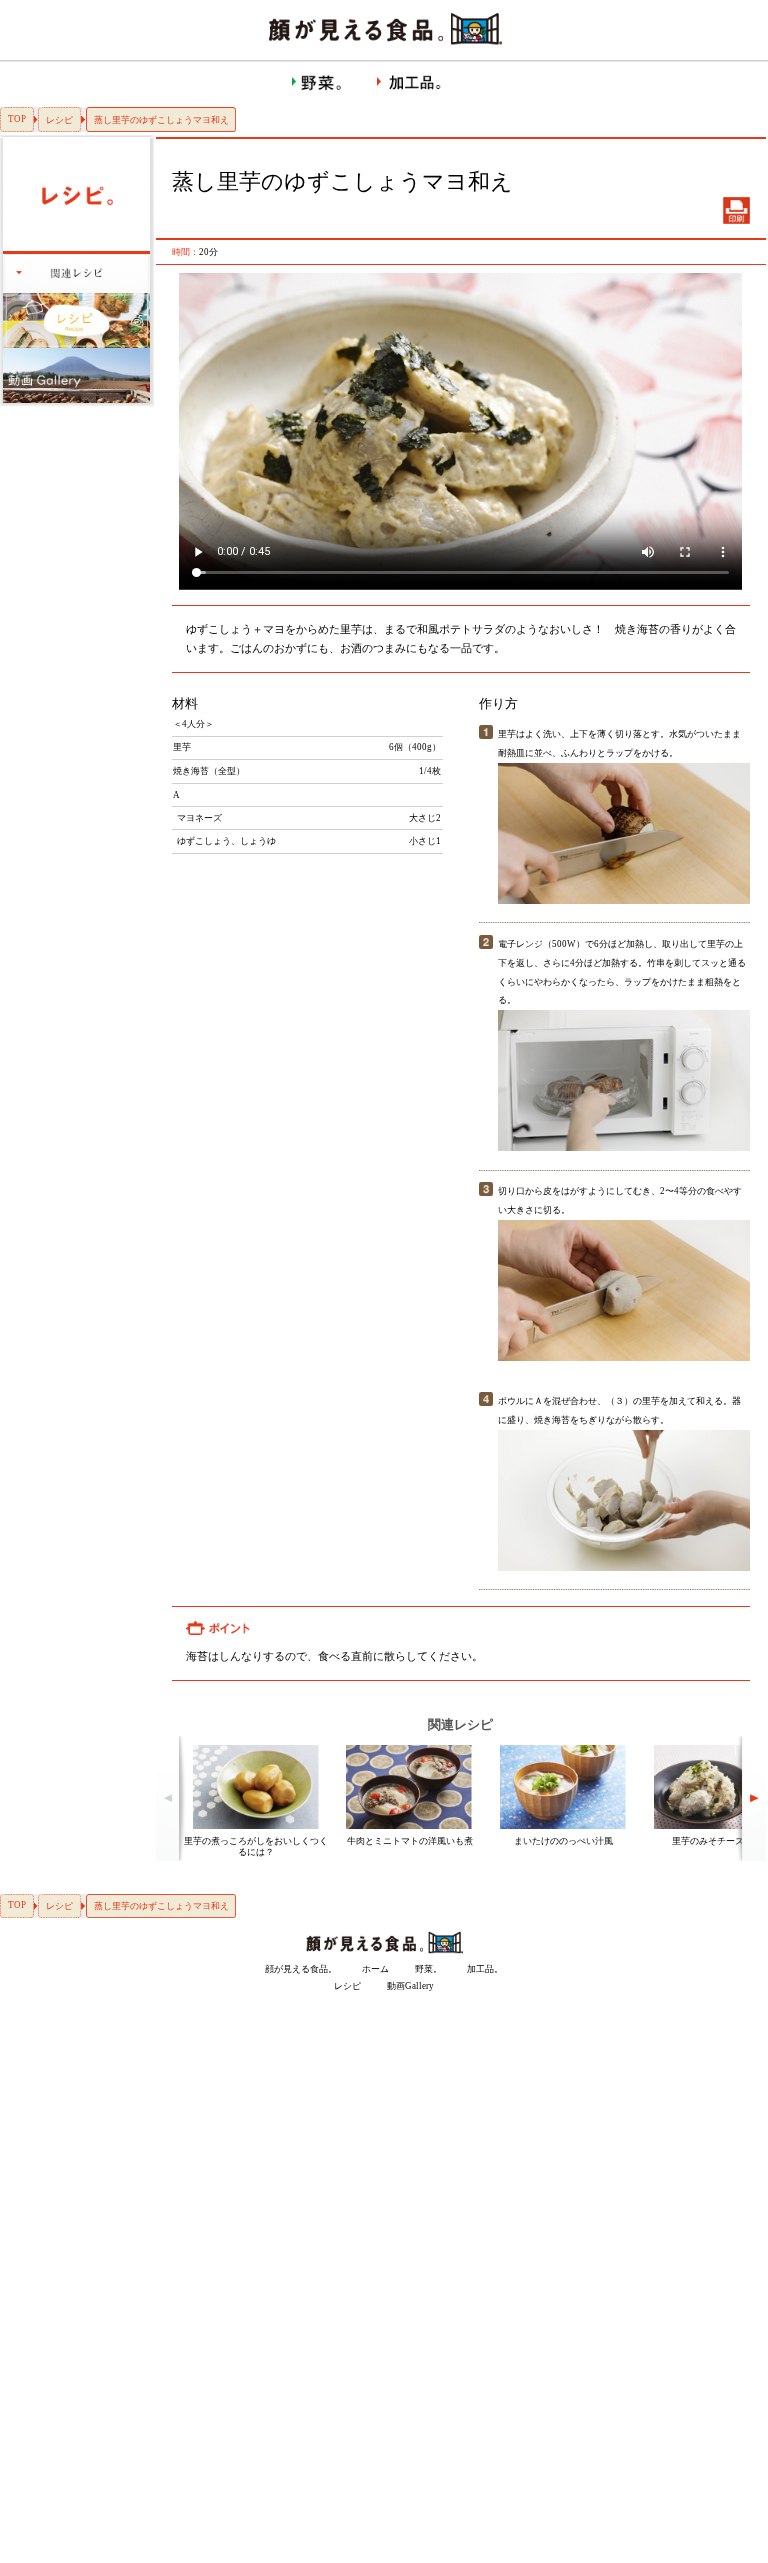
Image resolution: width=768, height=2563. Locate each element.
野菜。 (428, 1969)
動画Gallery (410, 1986)
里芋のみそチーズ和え (717, 1841)
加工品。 (485, 1969)
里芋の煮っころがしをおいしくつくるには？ (256, 1846)
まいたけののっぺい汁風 (563, 1841)
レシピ (59, 120)
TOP (17, 119)
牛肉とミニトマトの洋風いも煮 (410, 1841)
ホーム (375, 1969)
